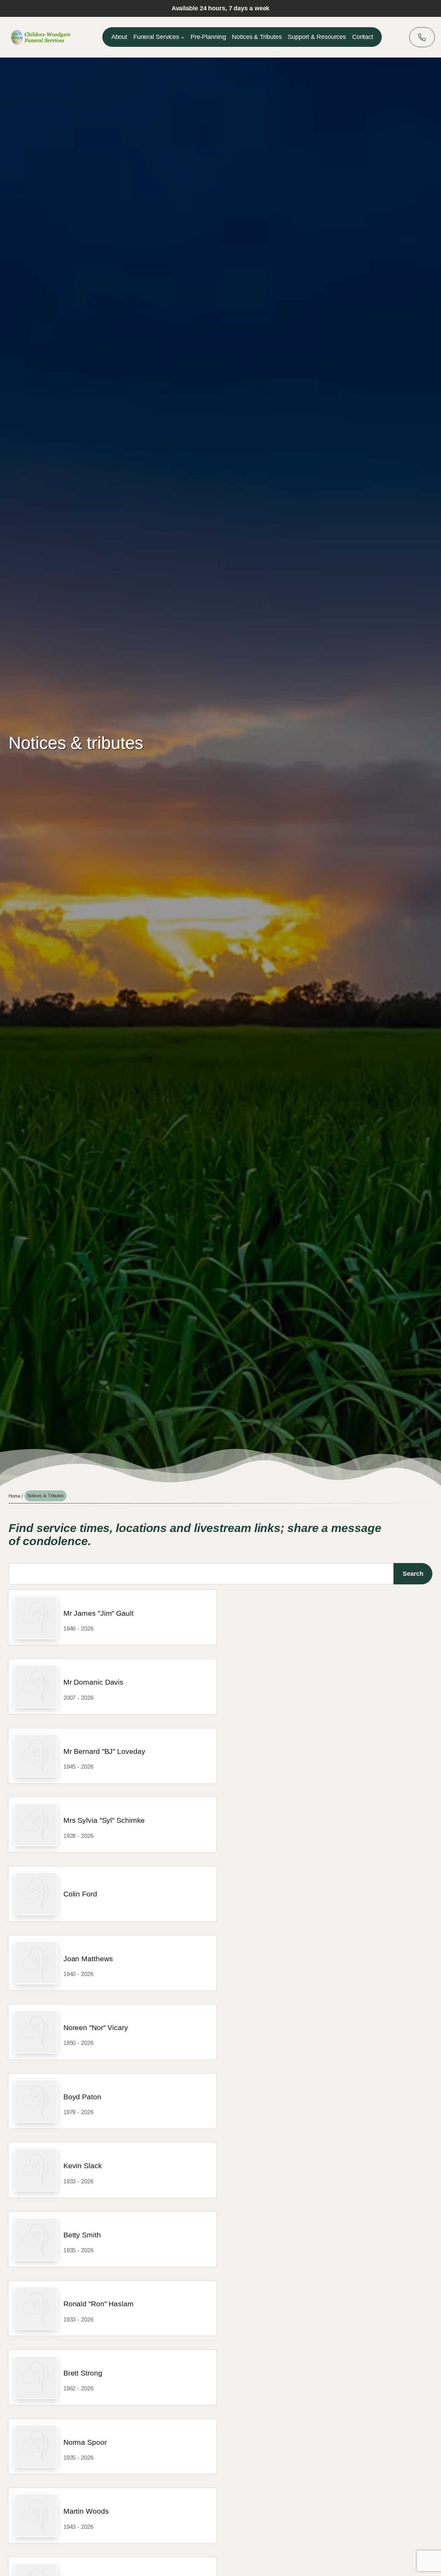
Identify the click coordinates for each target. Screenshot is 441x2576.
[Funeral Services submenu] (183, 37)
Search (413, 1574)
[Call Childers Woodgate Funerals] (422, 37)
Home (14, 1496)
